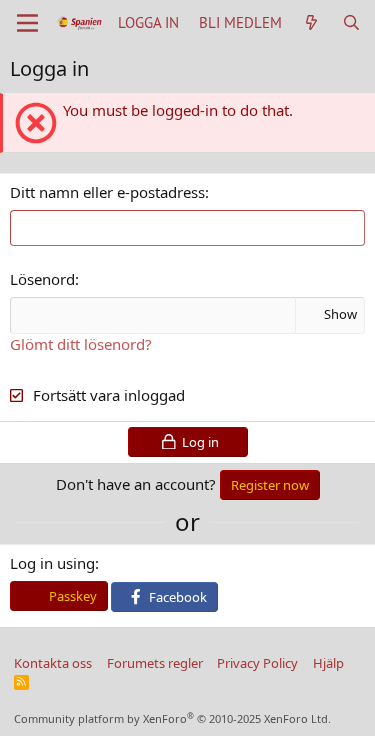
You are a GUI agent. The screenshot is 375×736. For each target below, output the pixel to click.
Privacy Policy (257, 663)
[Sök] (351, 22)
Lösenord (42, 279)
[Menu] (27, 23)
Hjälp (328, 663)
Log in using (52, 563)
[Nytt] (311, 22)
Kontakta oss (53, 663)
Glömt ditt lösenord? (81, 344)
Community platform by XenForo (172, 718)
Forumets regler (155, 663)
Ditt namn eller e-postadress (107, 192)
